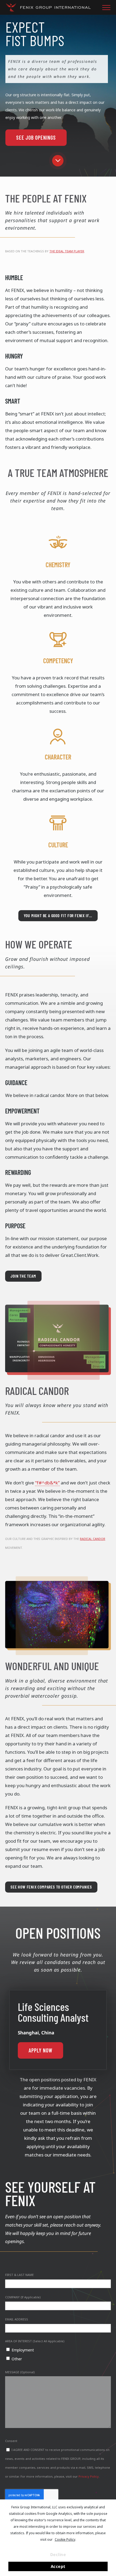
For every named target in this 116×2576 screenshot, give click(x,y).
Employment (23, 2350)
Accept (58, 2566)
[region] (58, 92)
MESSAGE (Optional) (20, 2372)
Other (17, 2359)
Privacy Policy (89, 2476)
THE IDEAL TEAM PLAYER (67, 251)
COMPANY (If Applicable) (23, 2297)
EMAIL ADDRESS (17, 2319)
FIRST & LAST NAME (19, 2275)
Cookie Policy (65, 2539)
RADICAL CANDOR (93, 1539)
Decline (58, 2554)
